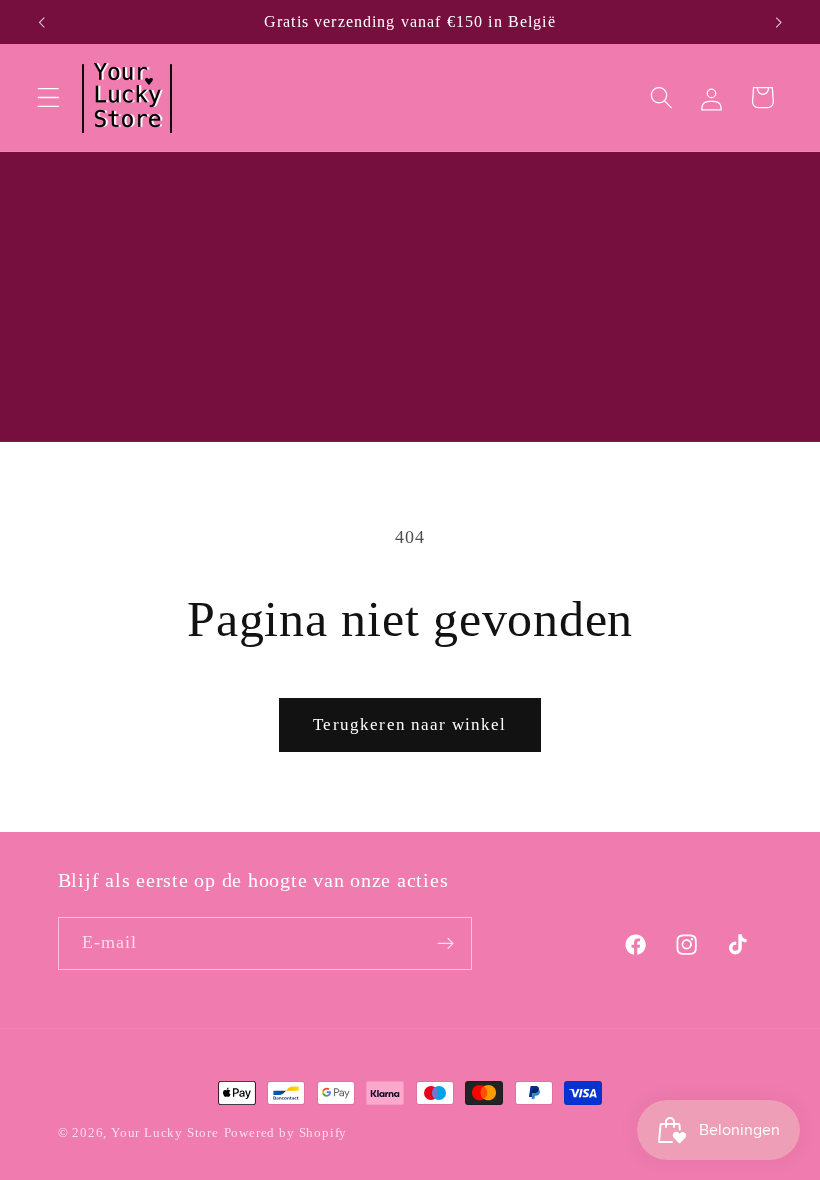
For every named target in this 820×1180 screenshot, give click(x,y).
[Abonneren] (445, 944)
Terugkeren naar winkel (409, 724)
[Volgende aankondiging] (778, 22)
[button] (48, 97)
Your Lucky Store (165, 1133)
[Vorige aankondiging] (42, 22)
